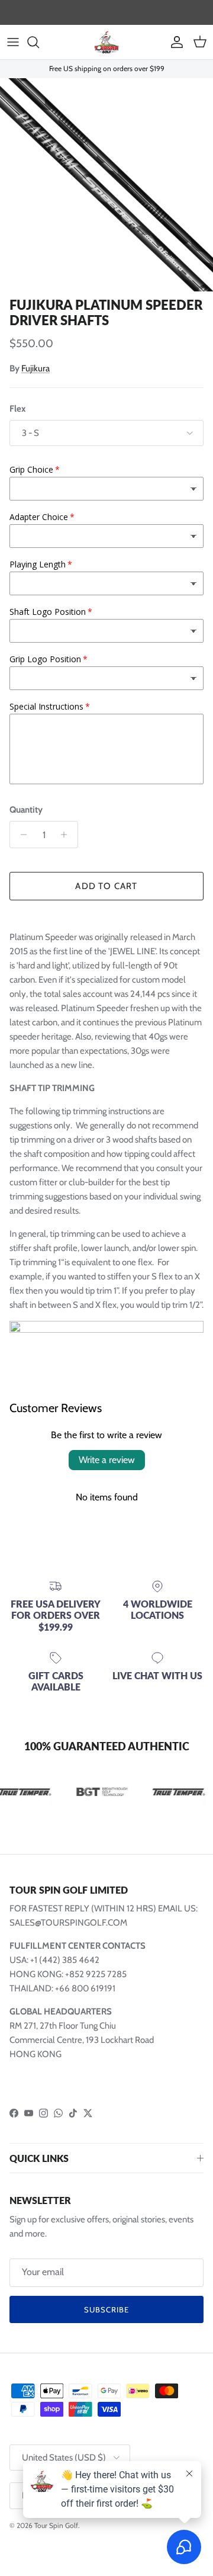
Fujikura (35, 368)
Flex (17, 409)
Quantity (26, 810)
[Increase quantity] (67, 835)
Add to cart (106, 886)
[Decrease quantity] (20, 835)
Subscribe (106, 2309)
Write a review (107, 1460)
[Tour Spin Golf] (106, 42)
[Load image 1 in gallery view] (106, 185)
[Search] (39, 42)
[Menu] (13, 42)
